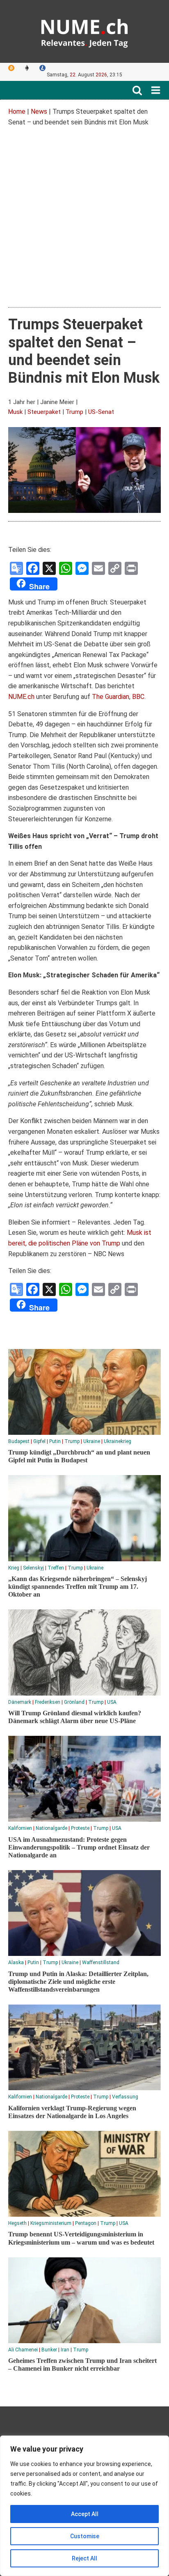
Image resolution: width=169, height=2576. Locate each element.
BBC (138, 697)
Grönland (74, 1702)
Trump (74, 412)
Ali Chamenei (23, 2350)
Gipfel (39, 1441)
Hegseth (17, 2223)
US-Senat (101, 412)
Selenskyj (33, 1568)
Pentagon (86, 2223)
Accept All (85, 2514)
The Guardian (111, 697)
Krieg (14, 1568)
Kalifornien (20, 1828)
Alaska (16, 1962)
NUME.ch (21, 697)
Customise (85, 2536)
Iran (65, 2350)
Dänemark (20, 1702)
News (39, 111)
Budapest (19, 1441)
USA (112, 1702)
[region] (84, 2506)
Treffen (56, 1568)
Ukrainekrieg (118, 1441)
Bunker (49, 2350)
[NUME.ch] (84, 31)
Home (17, 111)
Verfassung (125, 2097)
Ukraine (92, 1441)
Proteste (80, 1828)
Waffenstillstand (101, 1962)
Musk (15, 412)
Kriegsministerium (51, 2223)
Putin (55, 1441)
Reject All (84, 2558)
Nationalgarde (51, 1828)
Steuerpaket (44, 412)
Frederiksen (48, 1702)
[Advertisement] (84, 218)
